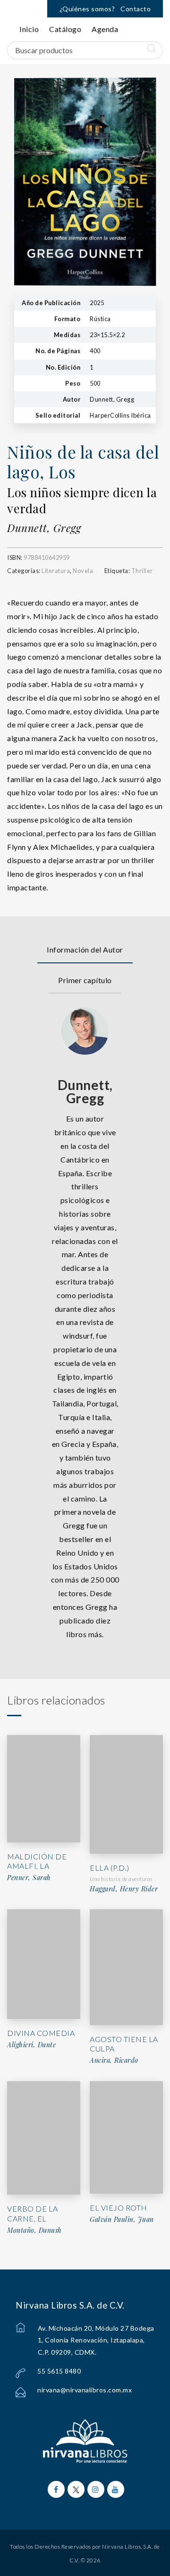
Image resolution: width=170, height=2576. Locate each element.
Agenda (105, 29)
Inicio (29, 29)
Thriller (142, 571)
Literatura (56, 571)
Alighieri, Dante (31, 2045)
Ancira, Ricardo (114, 2060)
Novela (83, 571)
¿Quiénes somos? (87, 9)
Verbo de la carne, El (33, 2213)
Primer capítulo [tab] (85, 980)
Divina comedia (41, 2033)
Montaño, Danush (34, 2230)
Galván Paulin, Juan (122, 2220)
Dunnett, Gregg (44, 528)
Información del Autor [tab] (85, 949)
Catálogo (65, 29)
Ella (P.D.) (110, 1868)
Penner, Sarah (29, 1878)
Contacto (136, 9)
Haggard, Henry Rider (124, 1889)
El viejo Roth (119, 2208)
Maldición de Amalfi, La (37, 1861)
